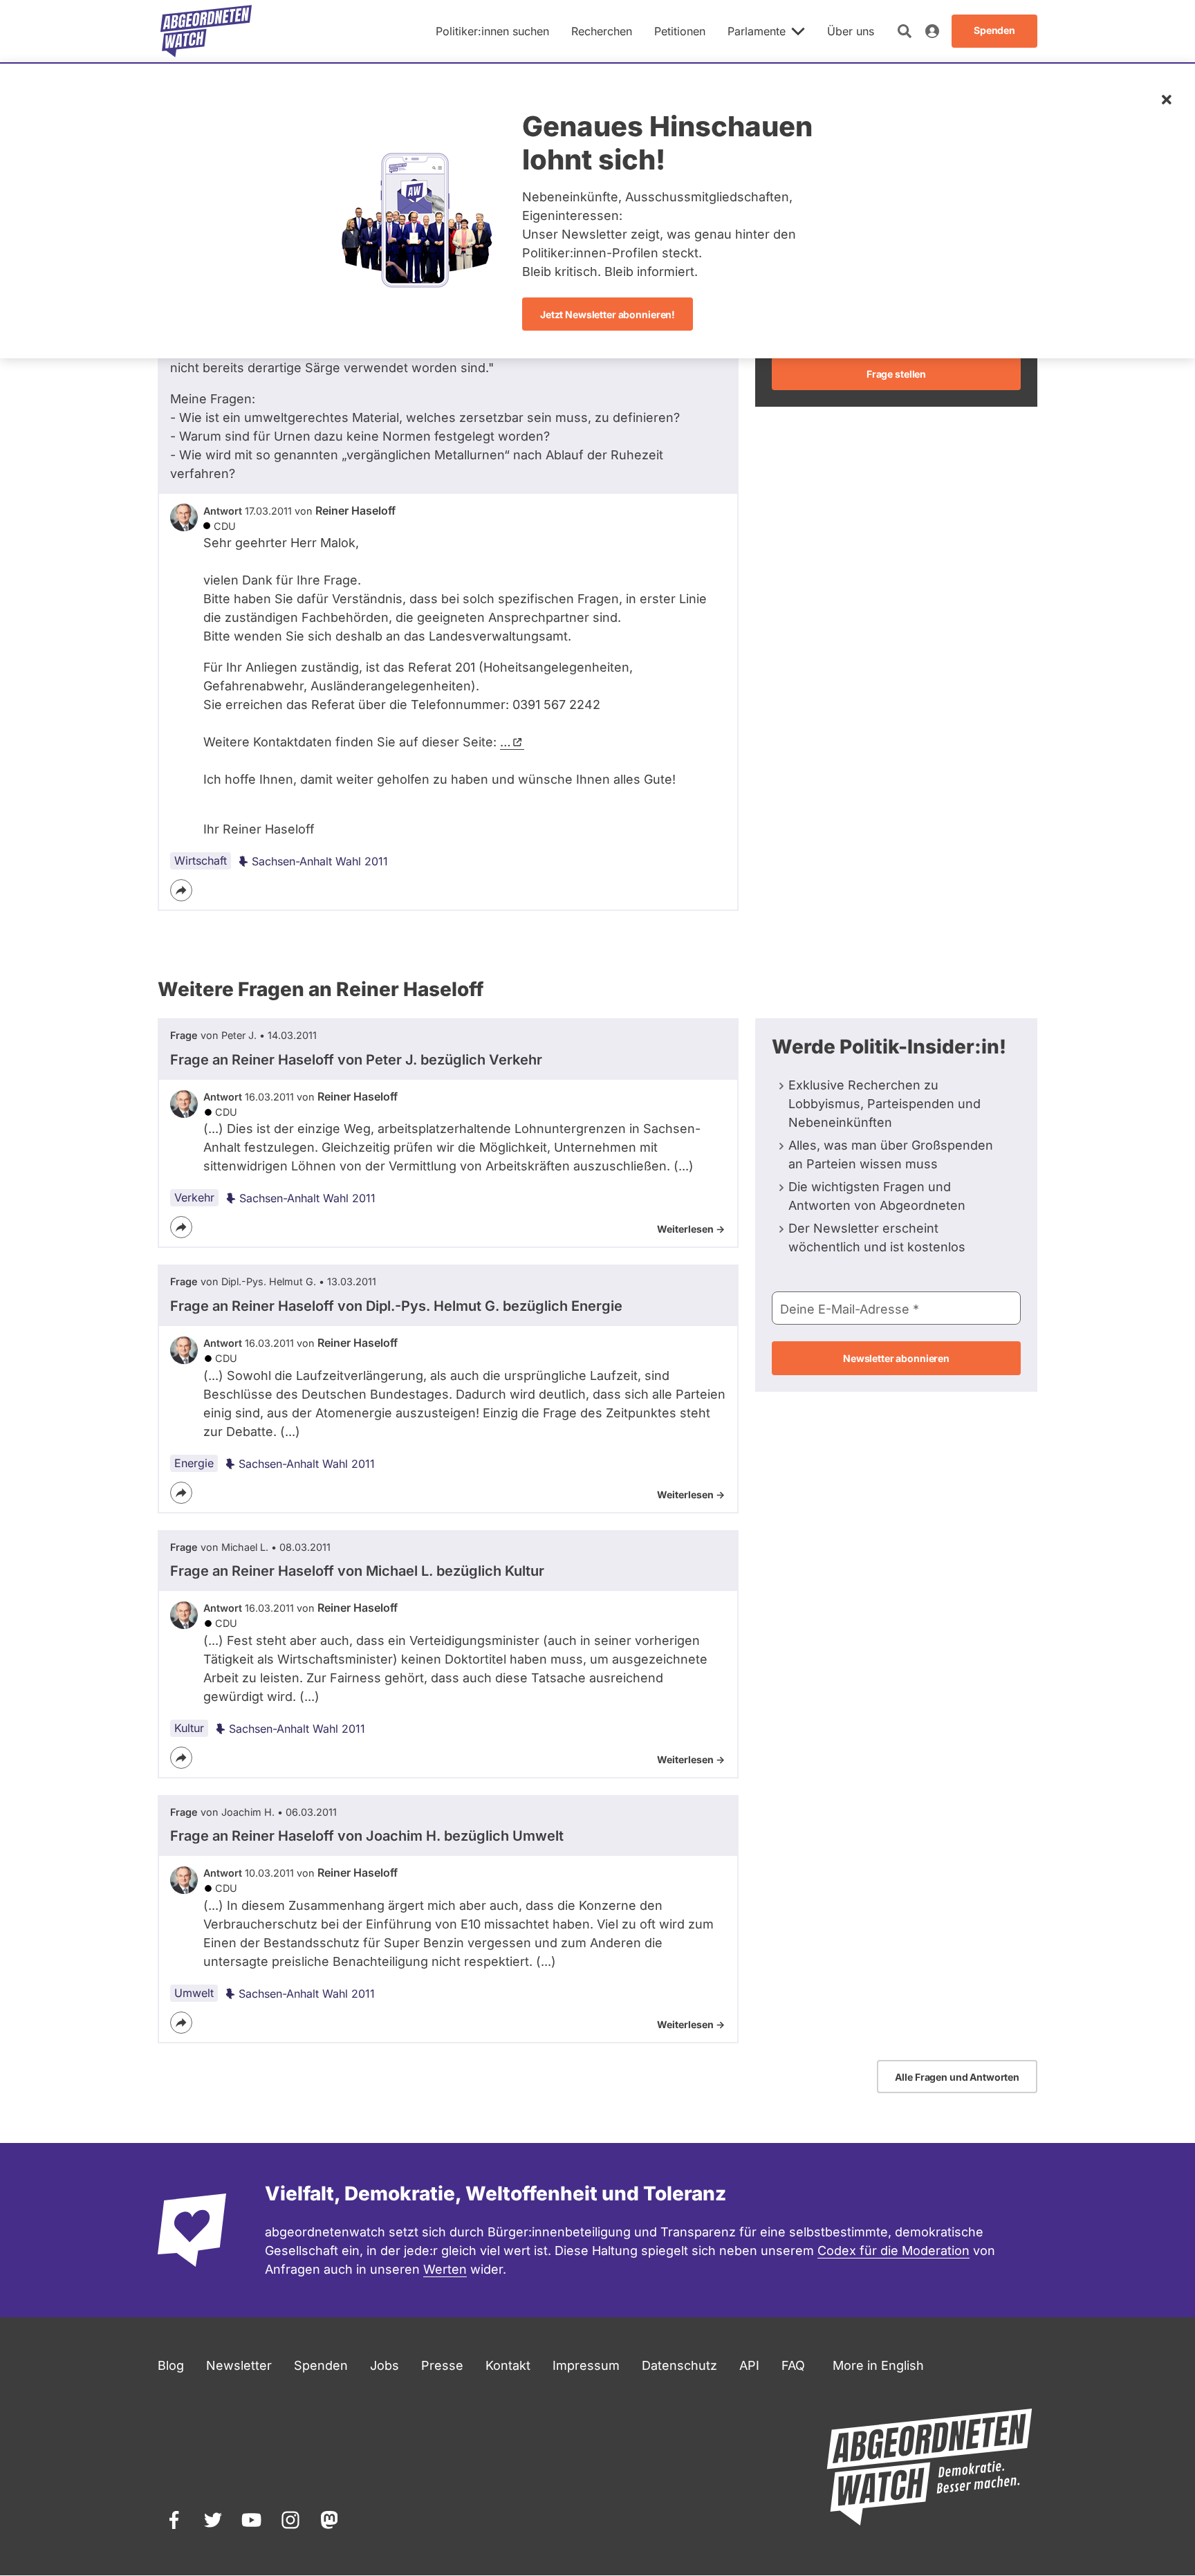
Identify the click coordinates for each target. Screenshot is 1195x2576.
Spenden (321, 2365)
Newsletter (239, 2365)
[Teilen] (181, 890)
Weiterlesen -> (691, 1229)
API (749, 2365)
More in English (878, 2365)
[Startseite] (206, 31)
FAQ (793, 2365)
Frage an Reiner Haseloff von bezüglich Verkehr (356, 1060)
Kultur (189, 1728)
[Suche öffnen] (905, 31)
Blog (171, 2365)
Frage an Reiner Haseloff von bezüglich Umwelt (367, 1836)
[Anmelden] (932, 31)
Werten (445, 2269)
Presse (442, 2365)
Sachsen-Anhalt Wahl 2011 (320, 861)
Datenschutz (679, 2365)
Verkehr (194, 1197)
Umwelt (194, 1993)
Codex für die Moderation (893, 2251)
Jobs (385, 2365)
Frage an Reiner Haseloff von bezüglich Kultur (357, 1571)
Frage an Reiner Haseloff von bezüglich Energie (396, 1306)
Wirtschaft (201, 861)
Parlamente (757, 31)
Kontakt (508, 2365)
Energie (194, 1463)
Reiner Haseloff (355, 510)
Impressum (586, 2365)
